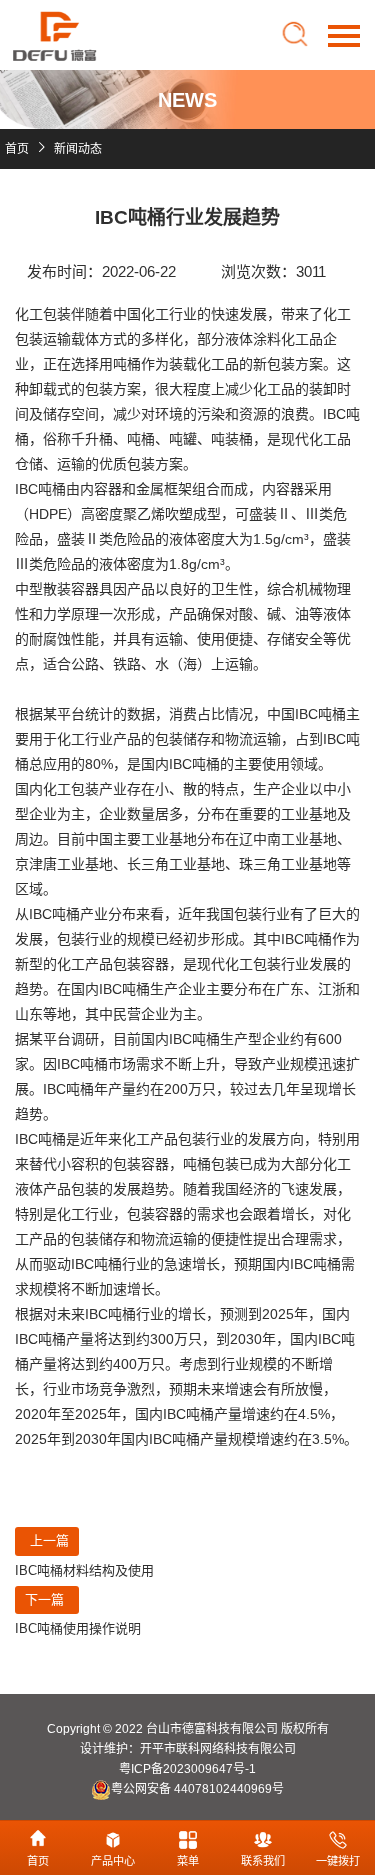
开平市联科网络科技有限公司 (218, 1749)
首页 (17, 149)
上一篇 (49, 1540)
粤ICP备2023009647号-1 (187, 1769)
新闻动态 (78, 149)
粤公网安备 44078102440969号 (197, 1789)
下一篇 (44, 1599)
